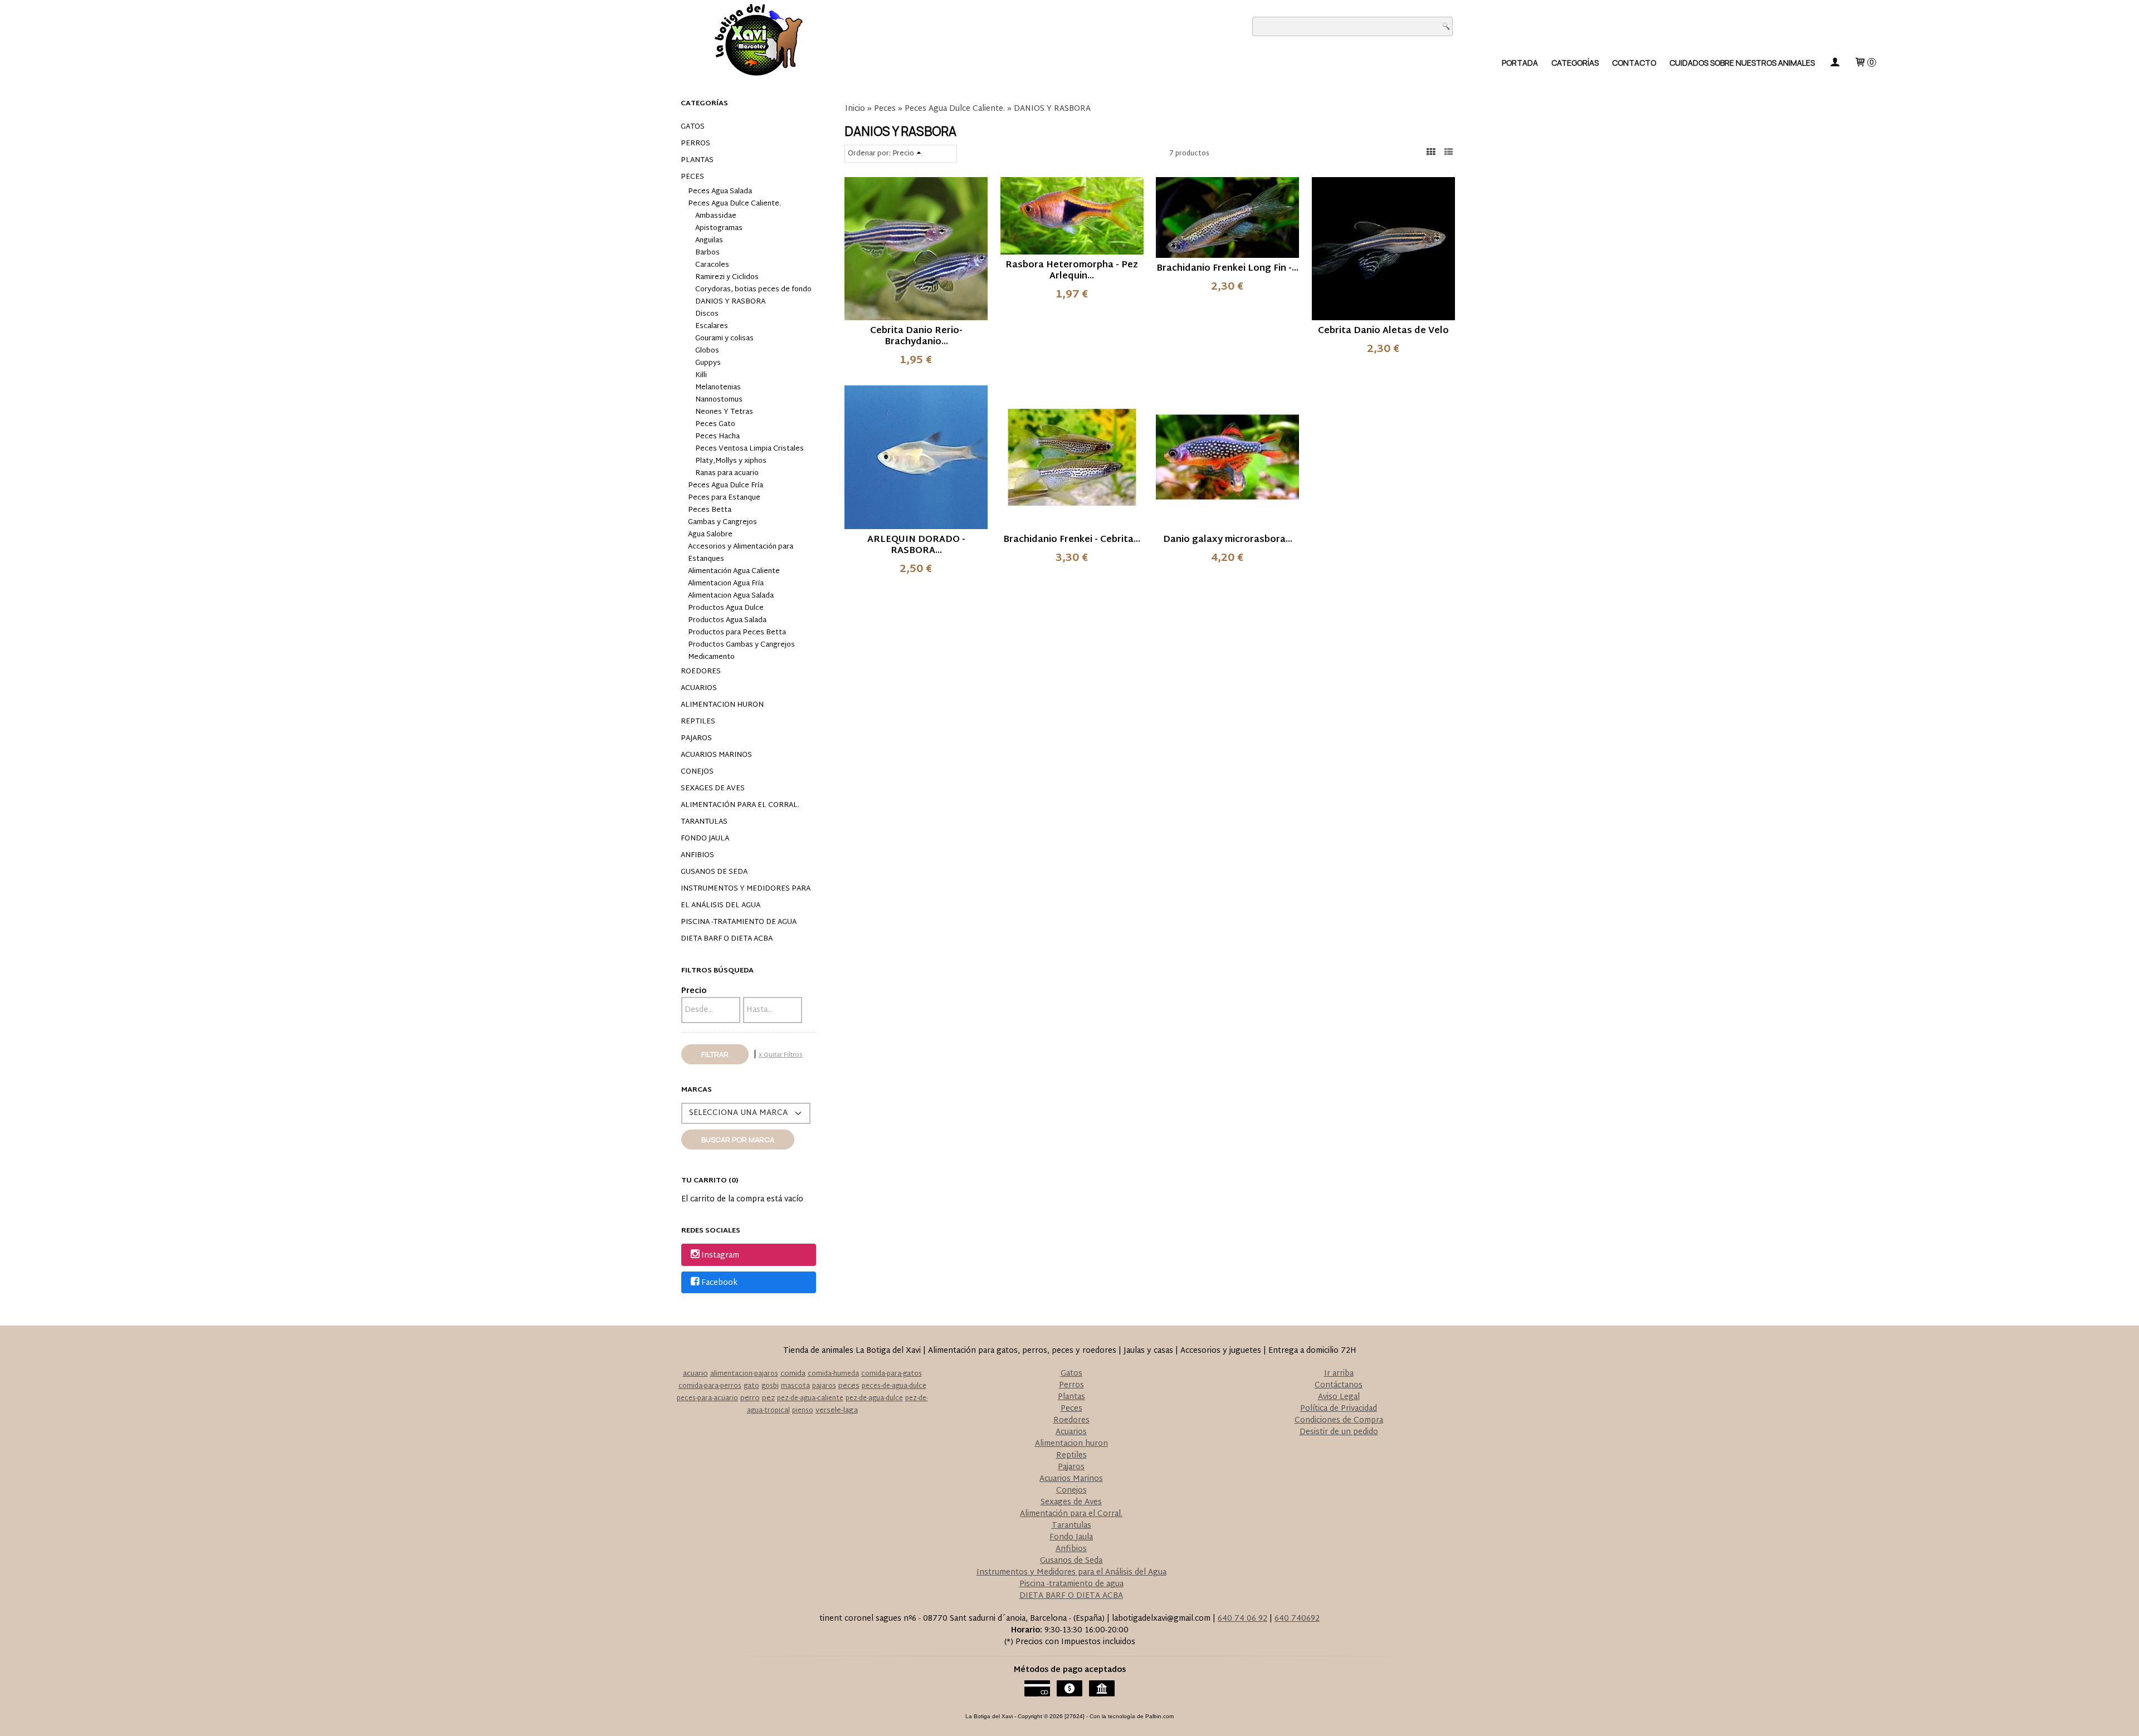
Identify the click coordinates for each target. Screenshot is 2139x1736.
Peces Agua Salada (720, 192)
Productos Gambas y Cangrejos (741, 645)
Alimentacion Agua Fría (726, 584)
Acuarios (699, 688)
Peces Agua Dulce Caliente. (734, 204)
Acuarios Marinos (716, 755)
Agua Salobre (710, 535)
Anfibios (697, 855)
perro (750, 1398)
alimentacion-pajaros (744, 1374)
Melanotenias (718, 388)
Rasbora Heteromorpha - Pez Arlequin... (1072, 271)
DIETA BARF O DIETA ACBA (727, 939)
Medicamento (711, 657)
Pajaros (696, 739)
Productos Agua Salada (727, 620)
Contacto (1634, 63)
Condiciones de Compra (1339, 1420)
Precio (694, 991)
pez (768, 1398)
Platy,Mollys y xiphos (731, 461)
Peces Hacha (717, 437)
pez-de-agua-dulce (874, 1398)
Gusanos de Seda (714, 872)
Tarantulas (704, 822)
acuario (695, 1374)
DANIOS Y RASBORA (730, 302)
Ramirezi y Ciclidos (727, 277)
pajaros (824, 1386)
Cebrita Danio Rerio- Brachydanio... (916, 337)
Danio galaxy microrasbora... (1228, 540)
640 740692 (1297, 1619)
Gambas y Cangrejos (722, 522)
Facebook (719, 1283)
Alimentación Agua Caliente (734, 571)
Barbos (707, 253)
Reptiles (698, 722)
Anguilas (709, 241)
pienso (803, 1411)
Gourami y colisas (724, 339)
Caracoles (712, 265)
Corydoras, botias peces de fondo (753, 290)
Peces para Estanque (724, 498)
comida (793, 1374)
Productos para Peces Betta (737, 633)
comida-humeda (833, 1374)
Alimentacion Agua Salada (731, 596)
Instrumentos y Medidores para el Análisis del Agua (746, 897)
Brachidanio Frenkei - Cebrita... (1072, 540)
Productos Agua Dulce (726, 608)
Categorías (1575, 63)
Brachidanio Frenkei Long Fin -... (1227, 269)
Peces (692, 177)
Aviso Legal (1339, 1397)
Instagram (720, 1256)
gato (751, 1386)
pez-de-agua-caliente (810, 1398)
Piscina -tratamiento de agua (739, 922)
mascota (795, 1386)
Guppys (708, 363)
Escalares (712, 326)
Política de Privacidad (1339, 1409)
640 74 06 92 (1242, 1619)
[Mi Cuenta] (1834, 63)
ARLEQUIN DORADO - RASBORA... (916, 546)
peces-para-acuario (707, 1398)
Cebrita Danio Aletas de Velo (1383, 331)
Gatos (693, 127)
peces (849, 1386)
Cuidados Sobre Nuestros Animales (1742, 63)
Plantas (697, 160)
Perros (695, 144)
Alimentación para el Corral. (740, 805)
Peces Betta (710, 510)
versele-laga (837, 1411)
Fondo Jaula (705, 839)
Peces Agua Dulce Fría (726, 486)
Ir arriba (1339, 1374)
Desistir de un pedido (1339, 1432)
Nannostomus (719, 400)
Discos (707, 314)
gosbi (770, 1386)
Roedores (701, 672)
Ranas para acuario (727, 473)
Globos (707, 351)
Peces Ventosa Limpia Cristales (749, 449)
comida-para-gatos (892, 1374)
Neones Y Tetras (724, 412)
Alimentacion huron (722, 705)
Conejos (697, 772)
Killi (701, 375)
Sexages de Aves (713, 789)
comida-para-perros (710, 1386)
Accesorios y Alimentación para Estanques (741, 553)
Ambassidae (716, 216)
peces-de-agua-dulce (894, 1386)
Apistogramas (719, 228)
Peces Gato (715, 424)
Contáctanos (1339, 1385)
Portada (1520, 63)
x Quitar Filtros (781, 1055)
